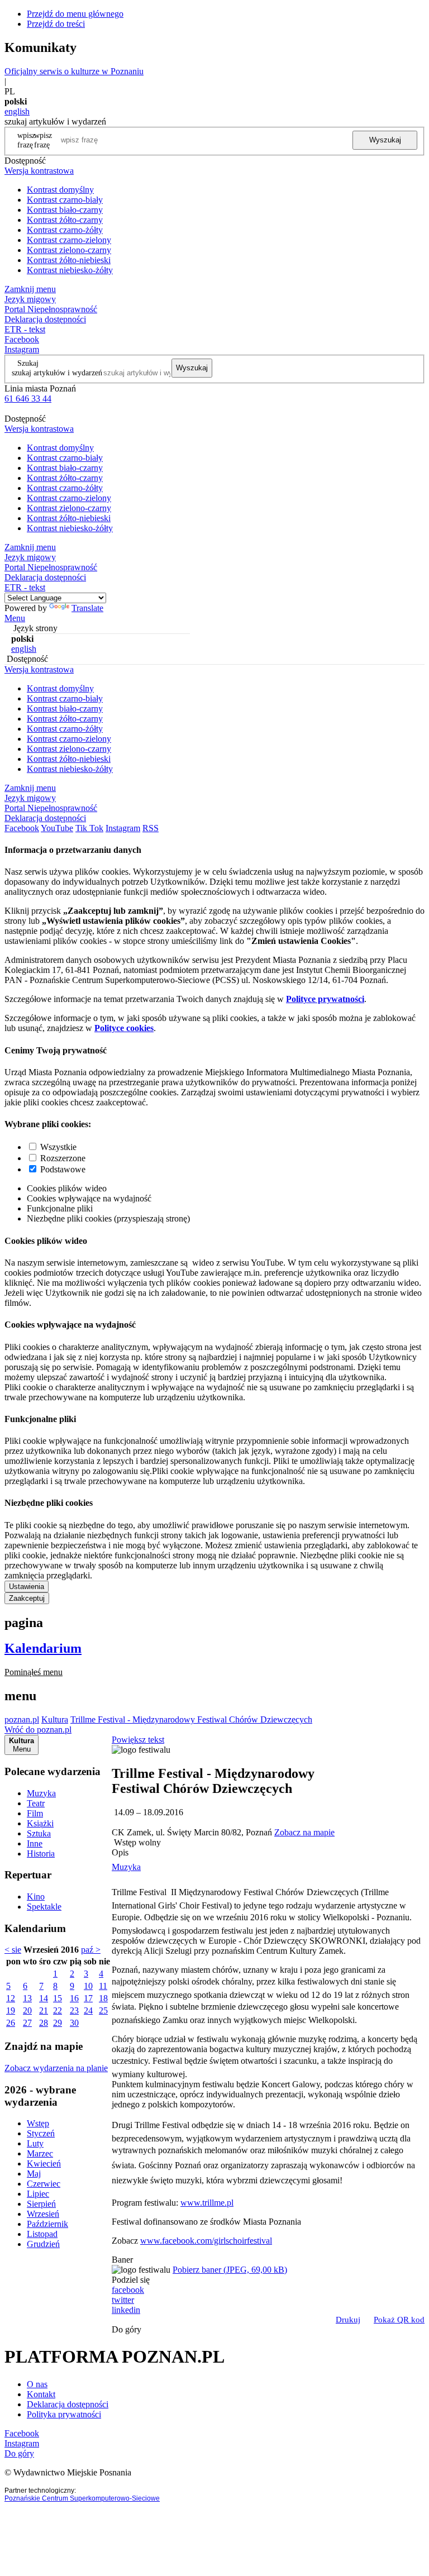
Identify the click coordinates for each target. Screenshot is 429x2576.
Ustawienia (27, 1587)
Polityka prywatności (64, 2414)
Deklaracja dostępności (68, 2404)
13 (27, 1998)
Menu (15, 618)
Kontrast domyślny (60, 190)
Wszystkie (58, 1147)
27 (27, 2023)
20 (27, 2010)
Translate (87, 608)
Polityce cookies (124, 1028)
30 (74, 2023)
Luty (35, 2143)
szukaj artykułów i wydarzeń (57, 373)
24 (88, 2010)
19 (11, 2010)
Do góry (127, 2329)
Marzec (40, 2153)
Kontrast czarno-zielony (69, 240)
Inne (35, 1843)
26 (11, 2023)
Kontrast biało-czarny (65, 210)
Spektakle (44, 1907)
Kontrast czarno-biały (65, 200)
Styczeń (41, 2133)
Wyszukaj (385, 140)
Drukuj (348, 2320)
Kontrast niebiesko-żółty (70, 270)
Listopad (42, 2234)
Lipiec (38, 2194)
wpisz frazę (43, 140)
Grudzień (43, 2244)
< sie (13, 1950)
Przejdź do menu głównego (75, 14)
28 (44, 2023)
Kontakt (41, 2394)
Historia (41, 1854)
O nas (37, 2384)
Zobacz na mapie (304, 1832)
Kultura (55, 1719)
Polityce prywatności (325, 999)
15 (58, 1998)
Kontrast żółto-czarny (65, 220)
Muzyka (41, 1793)
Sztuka (39, 1833)
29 (58, 2023)
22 (58, 2010)
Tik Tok (89, 828)
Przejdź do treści (56, 24)
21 (44, 2010)
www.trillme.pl (207, 2203)
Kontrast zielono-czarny (69, 250)
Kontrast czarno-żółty (65, 230)
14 (44, 1998)
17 (88, 1998)
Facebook (22, 339)
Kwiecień (44, 2164)
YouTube (57, 828)
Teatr (36, 1803)
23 (74, 2010)
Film (35, 1813)
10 (88, 1986)
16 (74, 1998)
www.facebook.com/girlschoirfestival (206, 2241)
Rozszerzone (63, 1158)
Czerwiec (44, 2184)
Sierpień (41, 2204)
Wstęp (38, 2123)
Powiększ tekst (138, 1740)
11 (103, 1986)
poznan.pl (22, 1719)
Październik (47, 2224)
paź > (91, 1950)
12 (11, 1998)
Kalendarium (43, 1648)
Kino (36, 1897)
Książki (40, 1823)
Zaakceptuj (27, 1598)
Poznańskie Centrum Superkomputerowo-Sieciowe (82, 2498)
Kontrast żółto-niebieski (69, 260)
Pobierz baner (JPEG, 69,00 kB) (230, 2270)
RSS (151, 828)
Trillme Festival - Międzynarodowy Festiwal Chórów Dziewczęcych (191, 1719)
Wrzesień (43, 2214)
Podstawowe (63, 1169)
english (17, 111)
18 (103, 1998)
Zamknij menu (30, 289)
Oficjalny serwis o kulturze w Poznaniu (74, 71)
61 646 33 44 (28, 399)
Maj (34, 2174)
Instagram (22, 349)
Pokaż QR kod (399, 2320)
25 (103, 2010)
